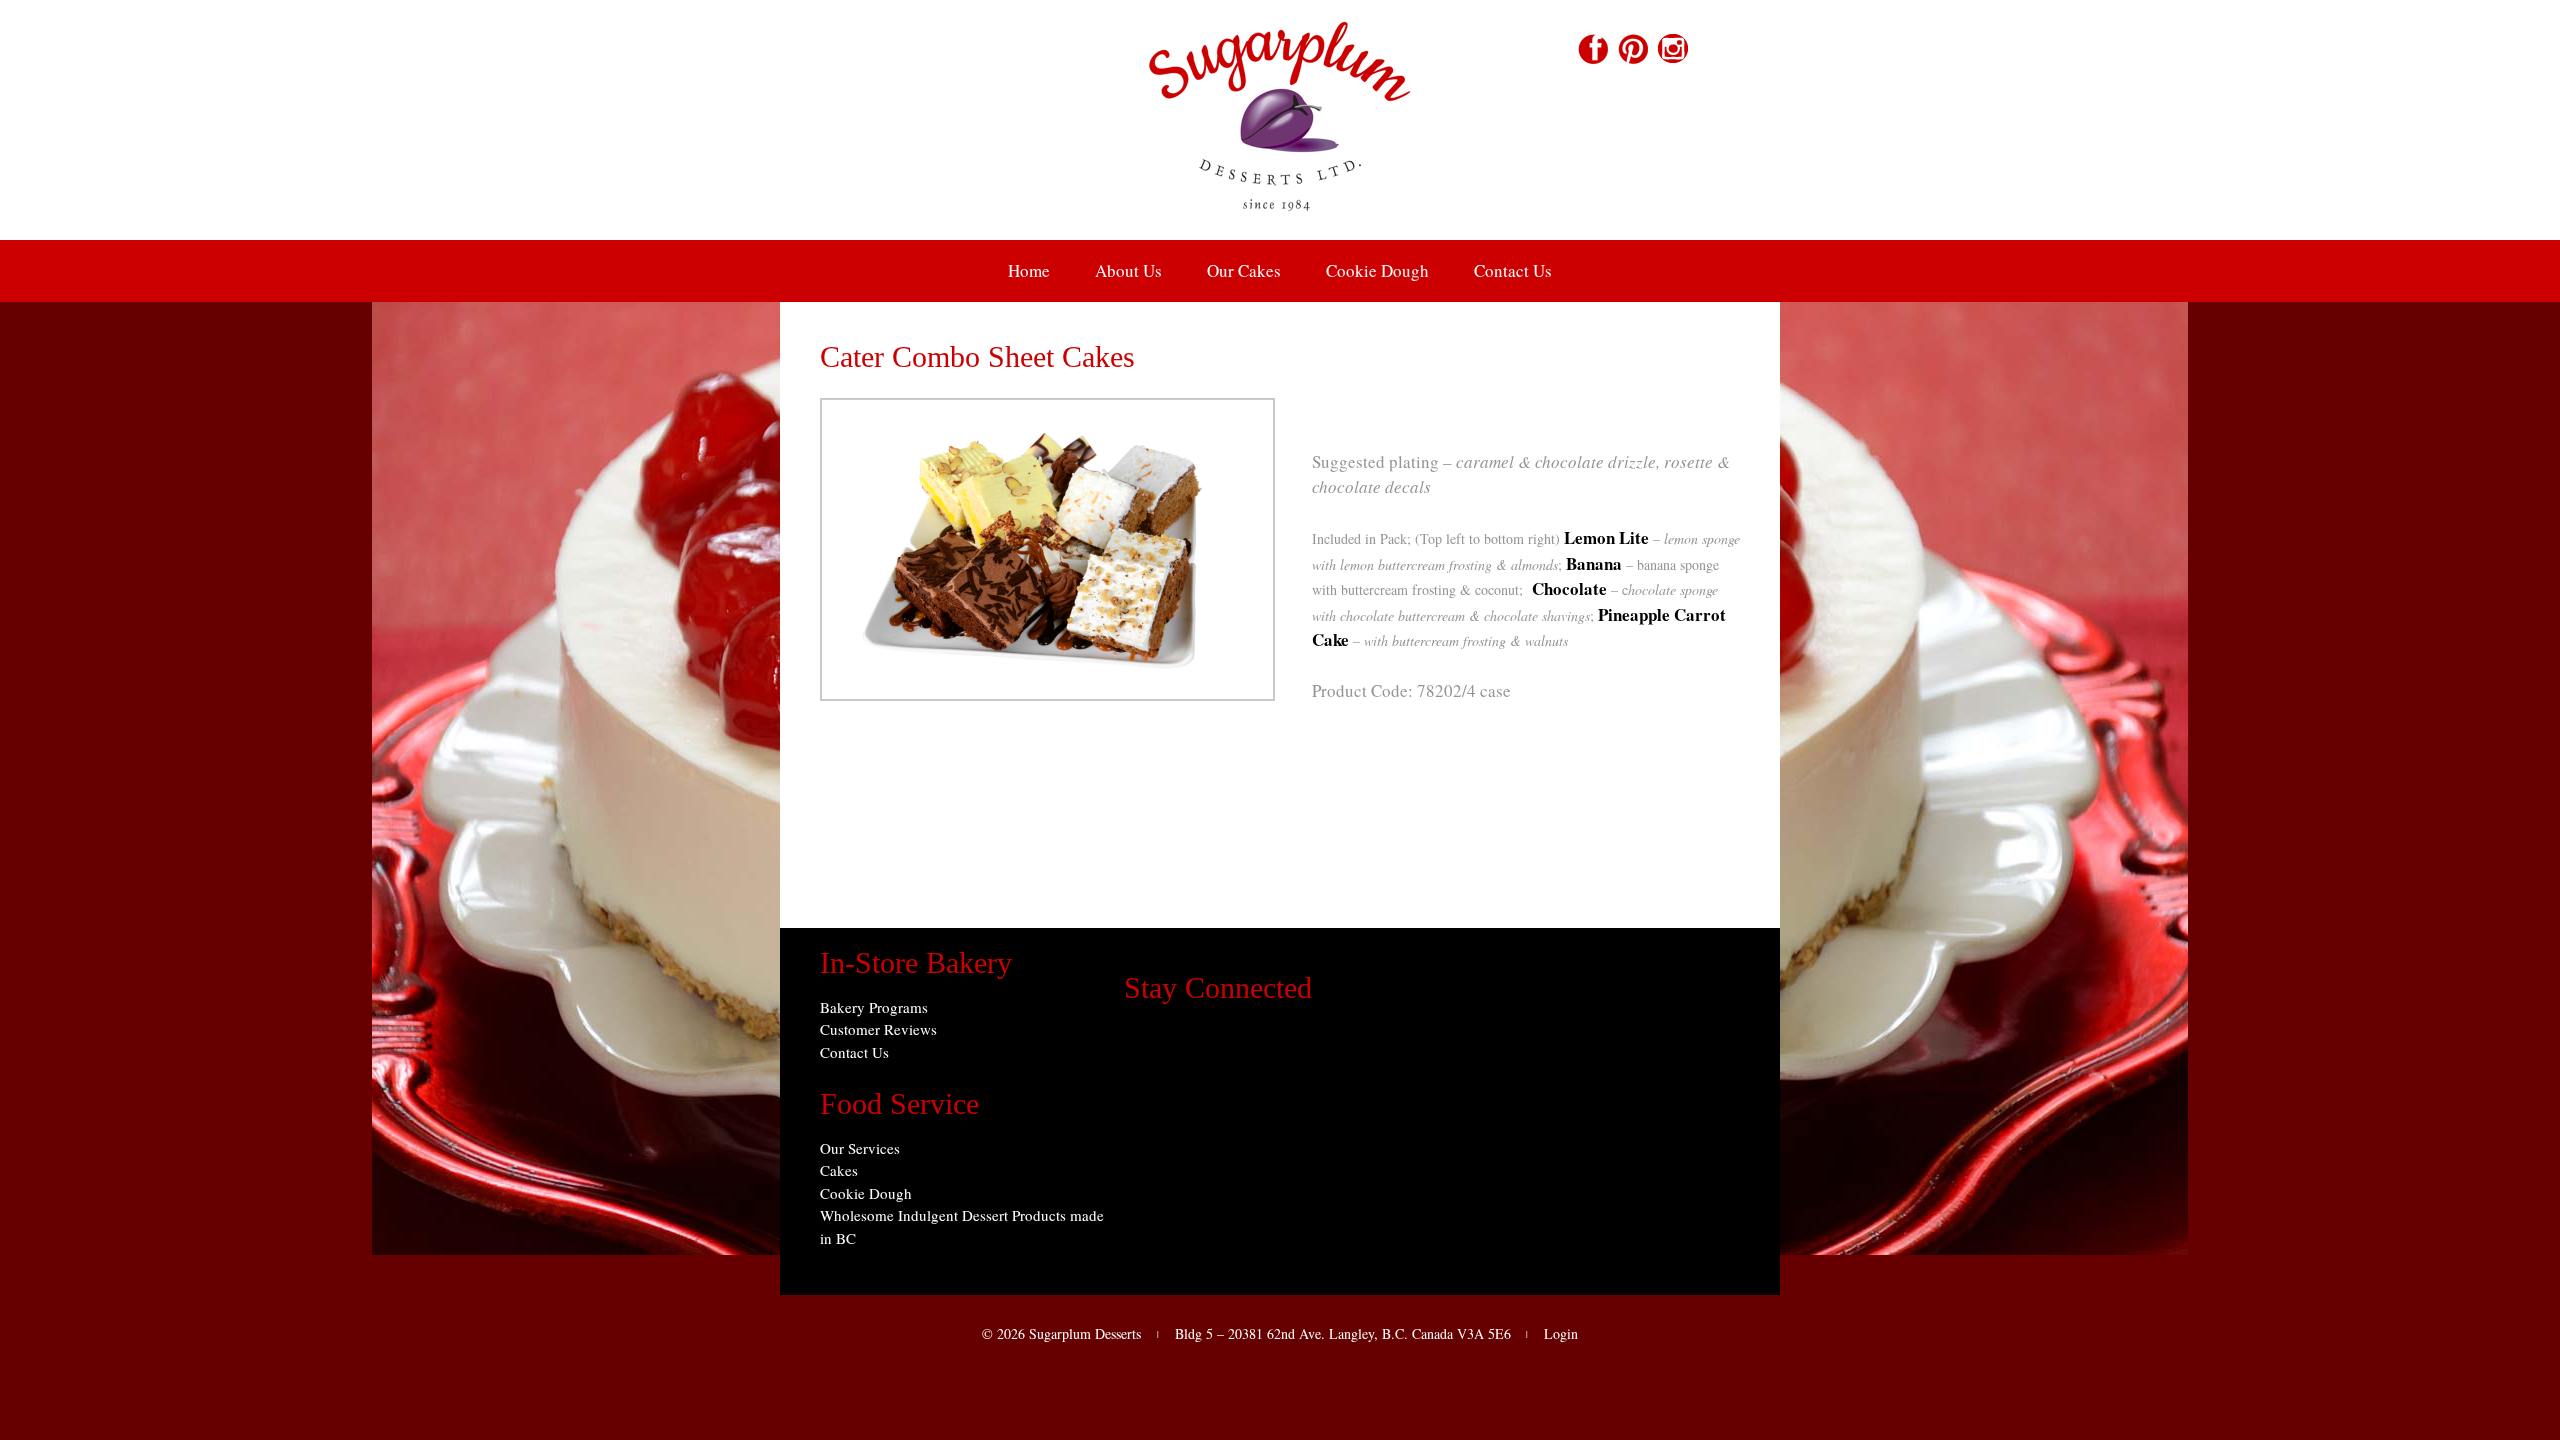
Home (1029, 270)
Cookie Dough (1377, 270)
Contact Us (1513, 270)
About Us (1128, 270)
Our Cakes (1244, 270)
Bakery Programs (874, 1007)
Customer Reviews (878, 1029)
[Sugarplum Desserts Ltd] (1280, 226)
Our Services (860, 1148)
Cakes (839, 1170)
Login (1561, 1333)
